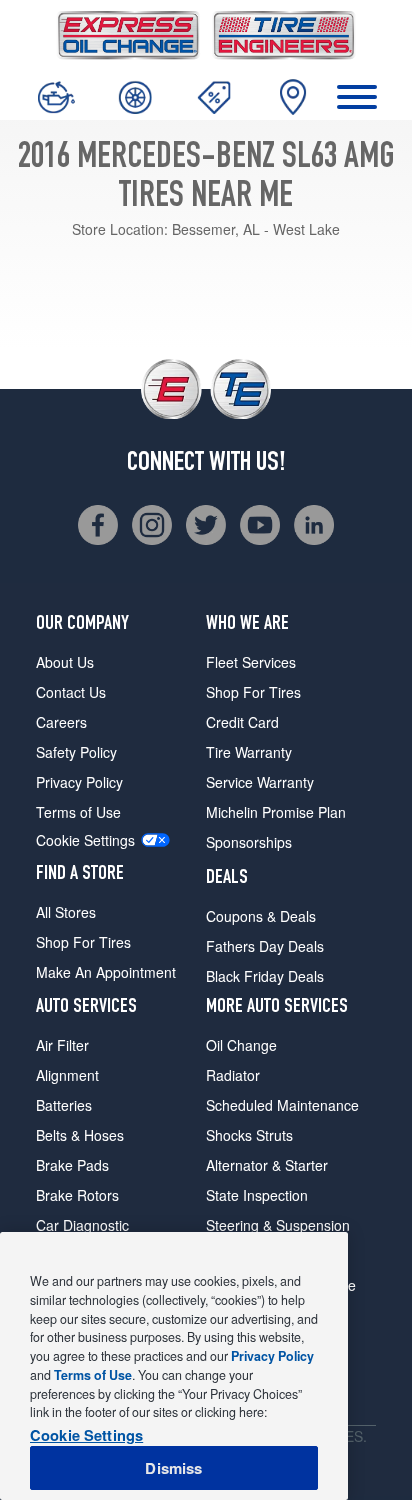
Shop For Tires (83, 942)
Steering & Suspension (278, 1225)
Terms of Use (78, 812)
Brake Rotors (77, 1195)
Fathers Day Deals (265, 946)
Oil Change (241, 1045)
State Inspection (257, 1195)
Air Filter (62, 1045)
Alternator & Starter (267, 1165)
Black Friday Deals (265, 976)
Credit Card (242, 722)
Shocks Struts (249, 1135)
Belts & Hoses (80, 1135)
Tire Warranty (249, 752)
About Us (65, 662)
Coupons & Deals (261, 916)
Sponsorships (249, 842)
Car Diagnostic (82, 1225)
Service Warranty (260, 782)
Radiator (233, 1075)
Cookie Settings (85, 840)
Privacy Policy (79, 782)
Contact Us (71, 692)
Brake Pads (72, 1165)
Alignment (67, 1075)
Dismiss (173, 1468)
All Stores (66, 912)
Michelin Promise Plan (276, 812)
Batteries (64, 1105)
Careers (61, 722)
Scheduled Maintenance (282, 1105)
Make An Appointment (106, 972)
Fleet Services (251, 662)
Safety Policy (76, 752)
